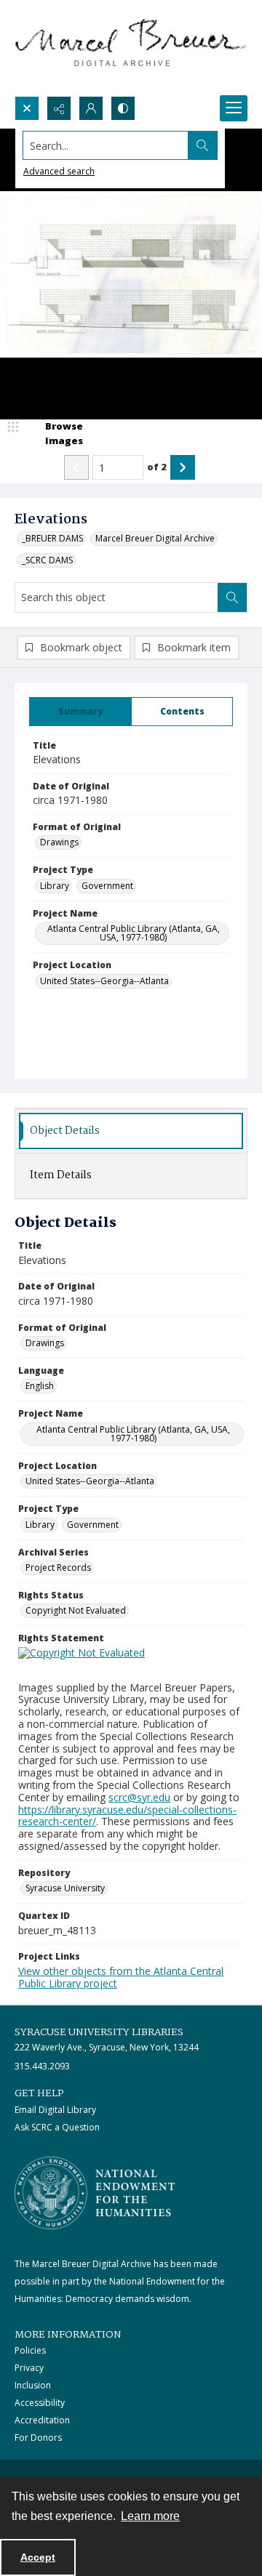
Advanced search (59, 171)
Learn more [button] (150, 2516)
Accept (38, 2557)
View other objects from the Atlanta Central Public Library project (121, 1977)
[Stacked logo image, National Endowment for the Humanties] (95, 2193)
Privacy (29, 2368)
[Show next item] (183, 467)
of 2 (157, 467)
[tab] (80, 712)
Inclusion (33, 2385)
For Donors (38, 2438)
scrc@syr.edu (139, 1797)
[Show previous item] (76, 467)
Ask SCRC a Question (57, 2127)
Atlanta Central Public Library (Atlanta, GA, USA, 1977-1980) (134, 933)
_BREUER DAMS (52, 538)
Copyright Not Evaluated (76, 1610)
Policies (30, 2350)
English (40, 1386)
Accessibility (40, 2403)
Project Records (58, 1567)
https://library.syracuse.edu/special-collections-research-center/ (127, 1816)
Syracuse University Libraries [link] (99, 2032)
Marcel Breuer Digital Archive (155, 538)
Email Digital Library (55, 2110)
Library (55, 886)
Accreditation (42, 2420)
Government (107, 886)
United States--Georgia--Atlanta (104, 981)
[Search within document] (232, 597)
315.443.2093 (42, 2066)
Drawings (59, 842)
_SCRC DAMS (47, 560)
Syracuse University (65, 1888)
